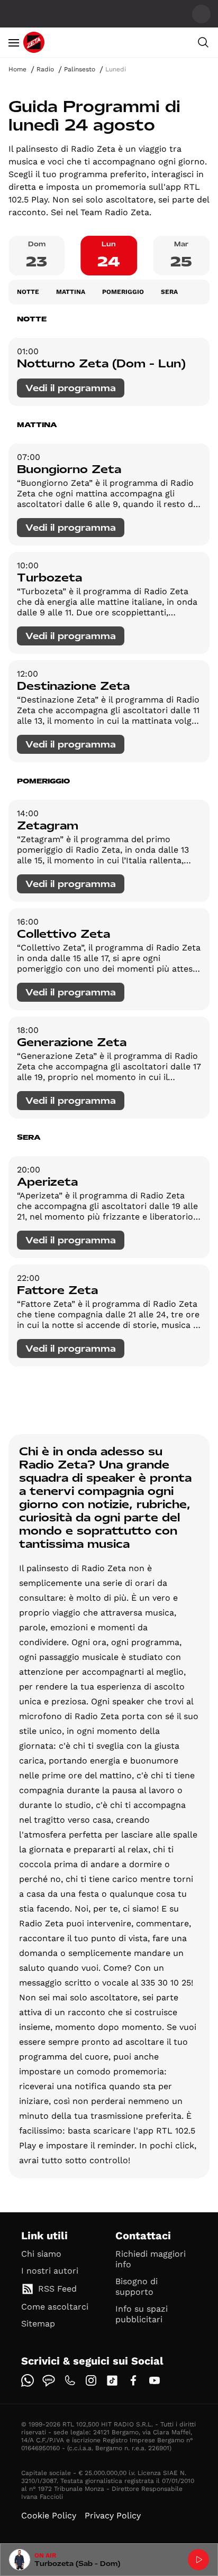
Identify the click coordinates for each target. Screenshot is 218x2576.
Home (17, 69)
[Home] (34, 42)
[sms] (49, 2380)
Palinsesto (80, 69)
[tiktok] (112, 2380)
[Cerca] (203, 42)
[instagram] (91, 2380)
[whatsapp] (28, 2380)
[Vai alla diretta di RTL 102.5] (198, 2560)
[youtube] (155, 2380)
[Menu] (14, 42)
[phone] (70, 2380)
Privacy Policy (113, 2515)
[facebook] (133, 2380)
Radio (45, 69)
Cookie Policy (49, 2515)
